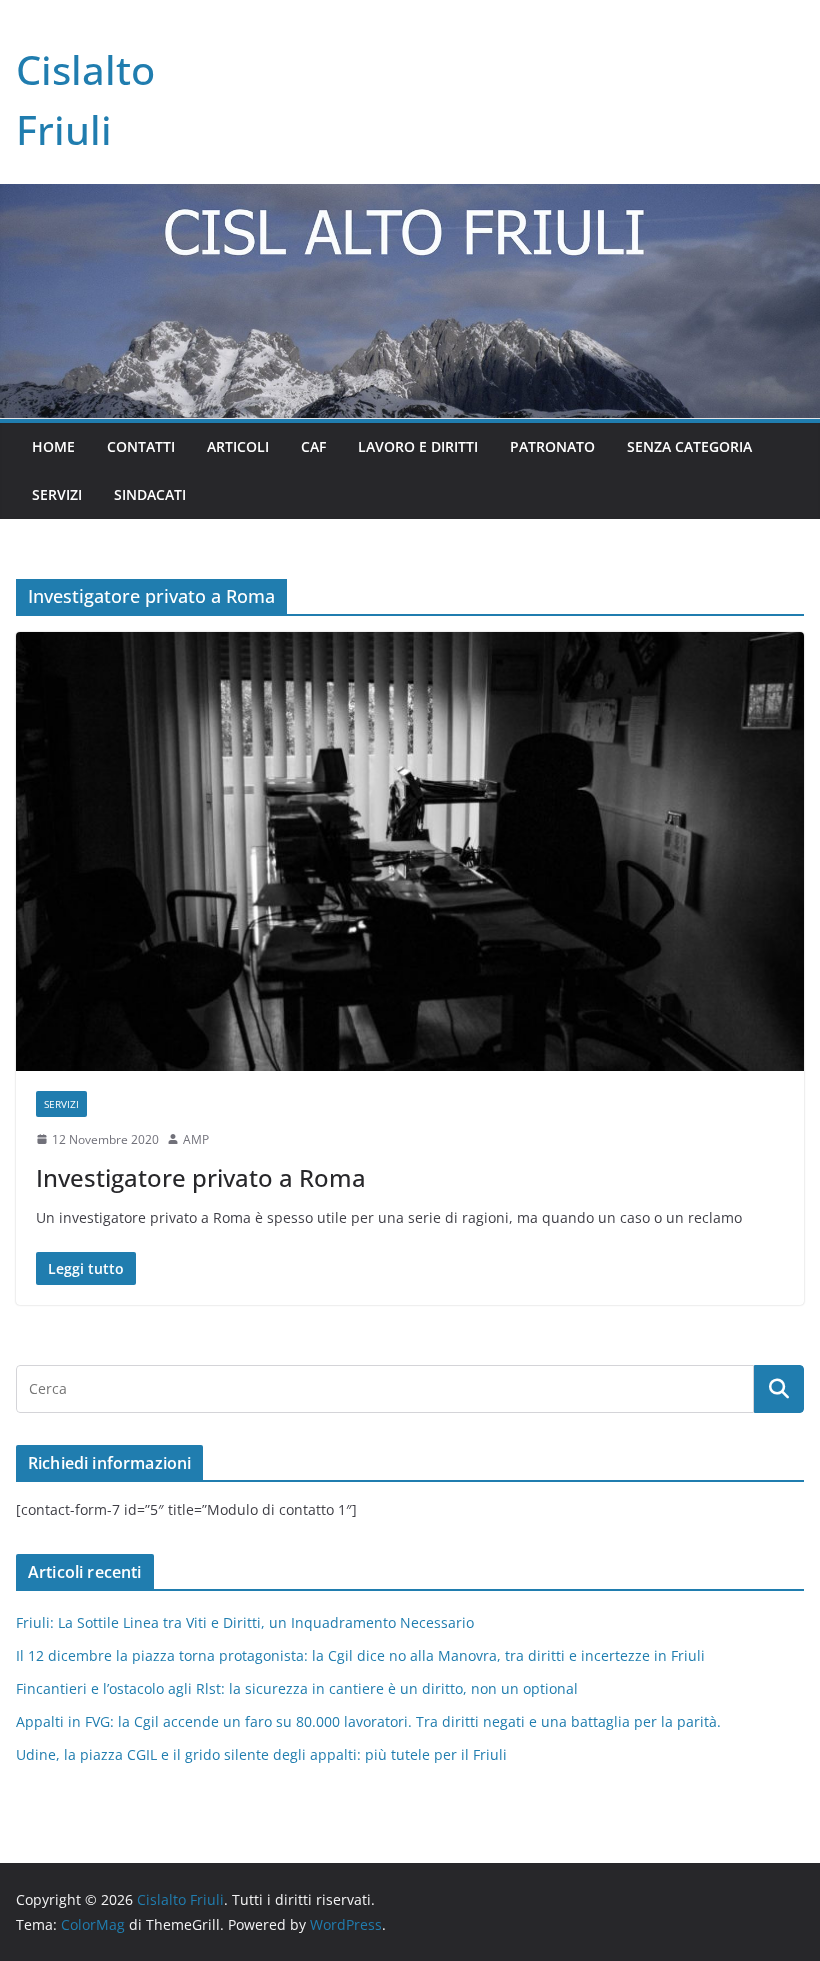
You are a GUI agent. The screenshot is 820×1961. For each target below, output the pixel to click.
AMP (196, 1139)
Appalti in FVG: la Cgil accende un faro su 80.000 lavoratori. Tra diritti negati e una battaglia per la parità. (368, 1721)
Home (53, 446)
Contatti (141, 446)
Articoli (238, 446)
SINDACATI (150, 494)
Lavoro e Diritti (418, 446)
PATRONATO (552, 446)
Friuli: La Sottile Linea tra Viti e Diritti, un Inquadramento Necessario (245, 1622)
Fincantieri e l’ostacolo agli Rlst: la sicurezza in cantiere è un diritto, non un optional (297, 1688)
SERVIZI (57, 494)
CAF (313, 446)
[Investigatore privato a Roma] (410, 851)
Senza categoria (689, 446)
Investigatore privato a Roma (201, 1177)
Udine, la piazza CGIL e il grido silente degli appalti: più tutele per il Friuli (261, 1754)
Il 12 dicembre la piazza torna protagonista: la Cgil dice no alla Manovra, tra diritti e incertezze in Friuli (360, 1655)
